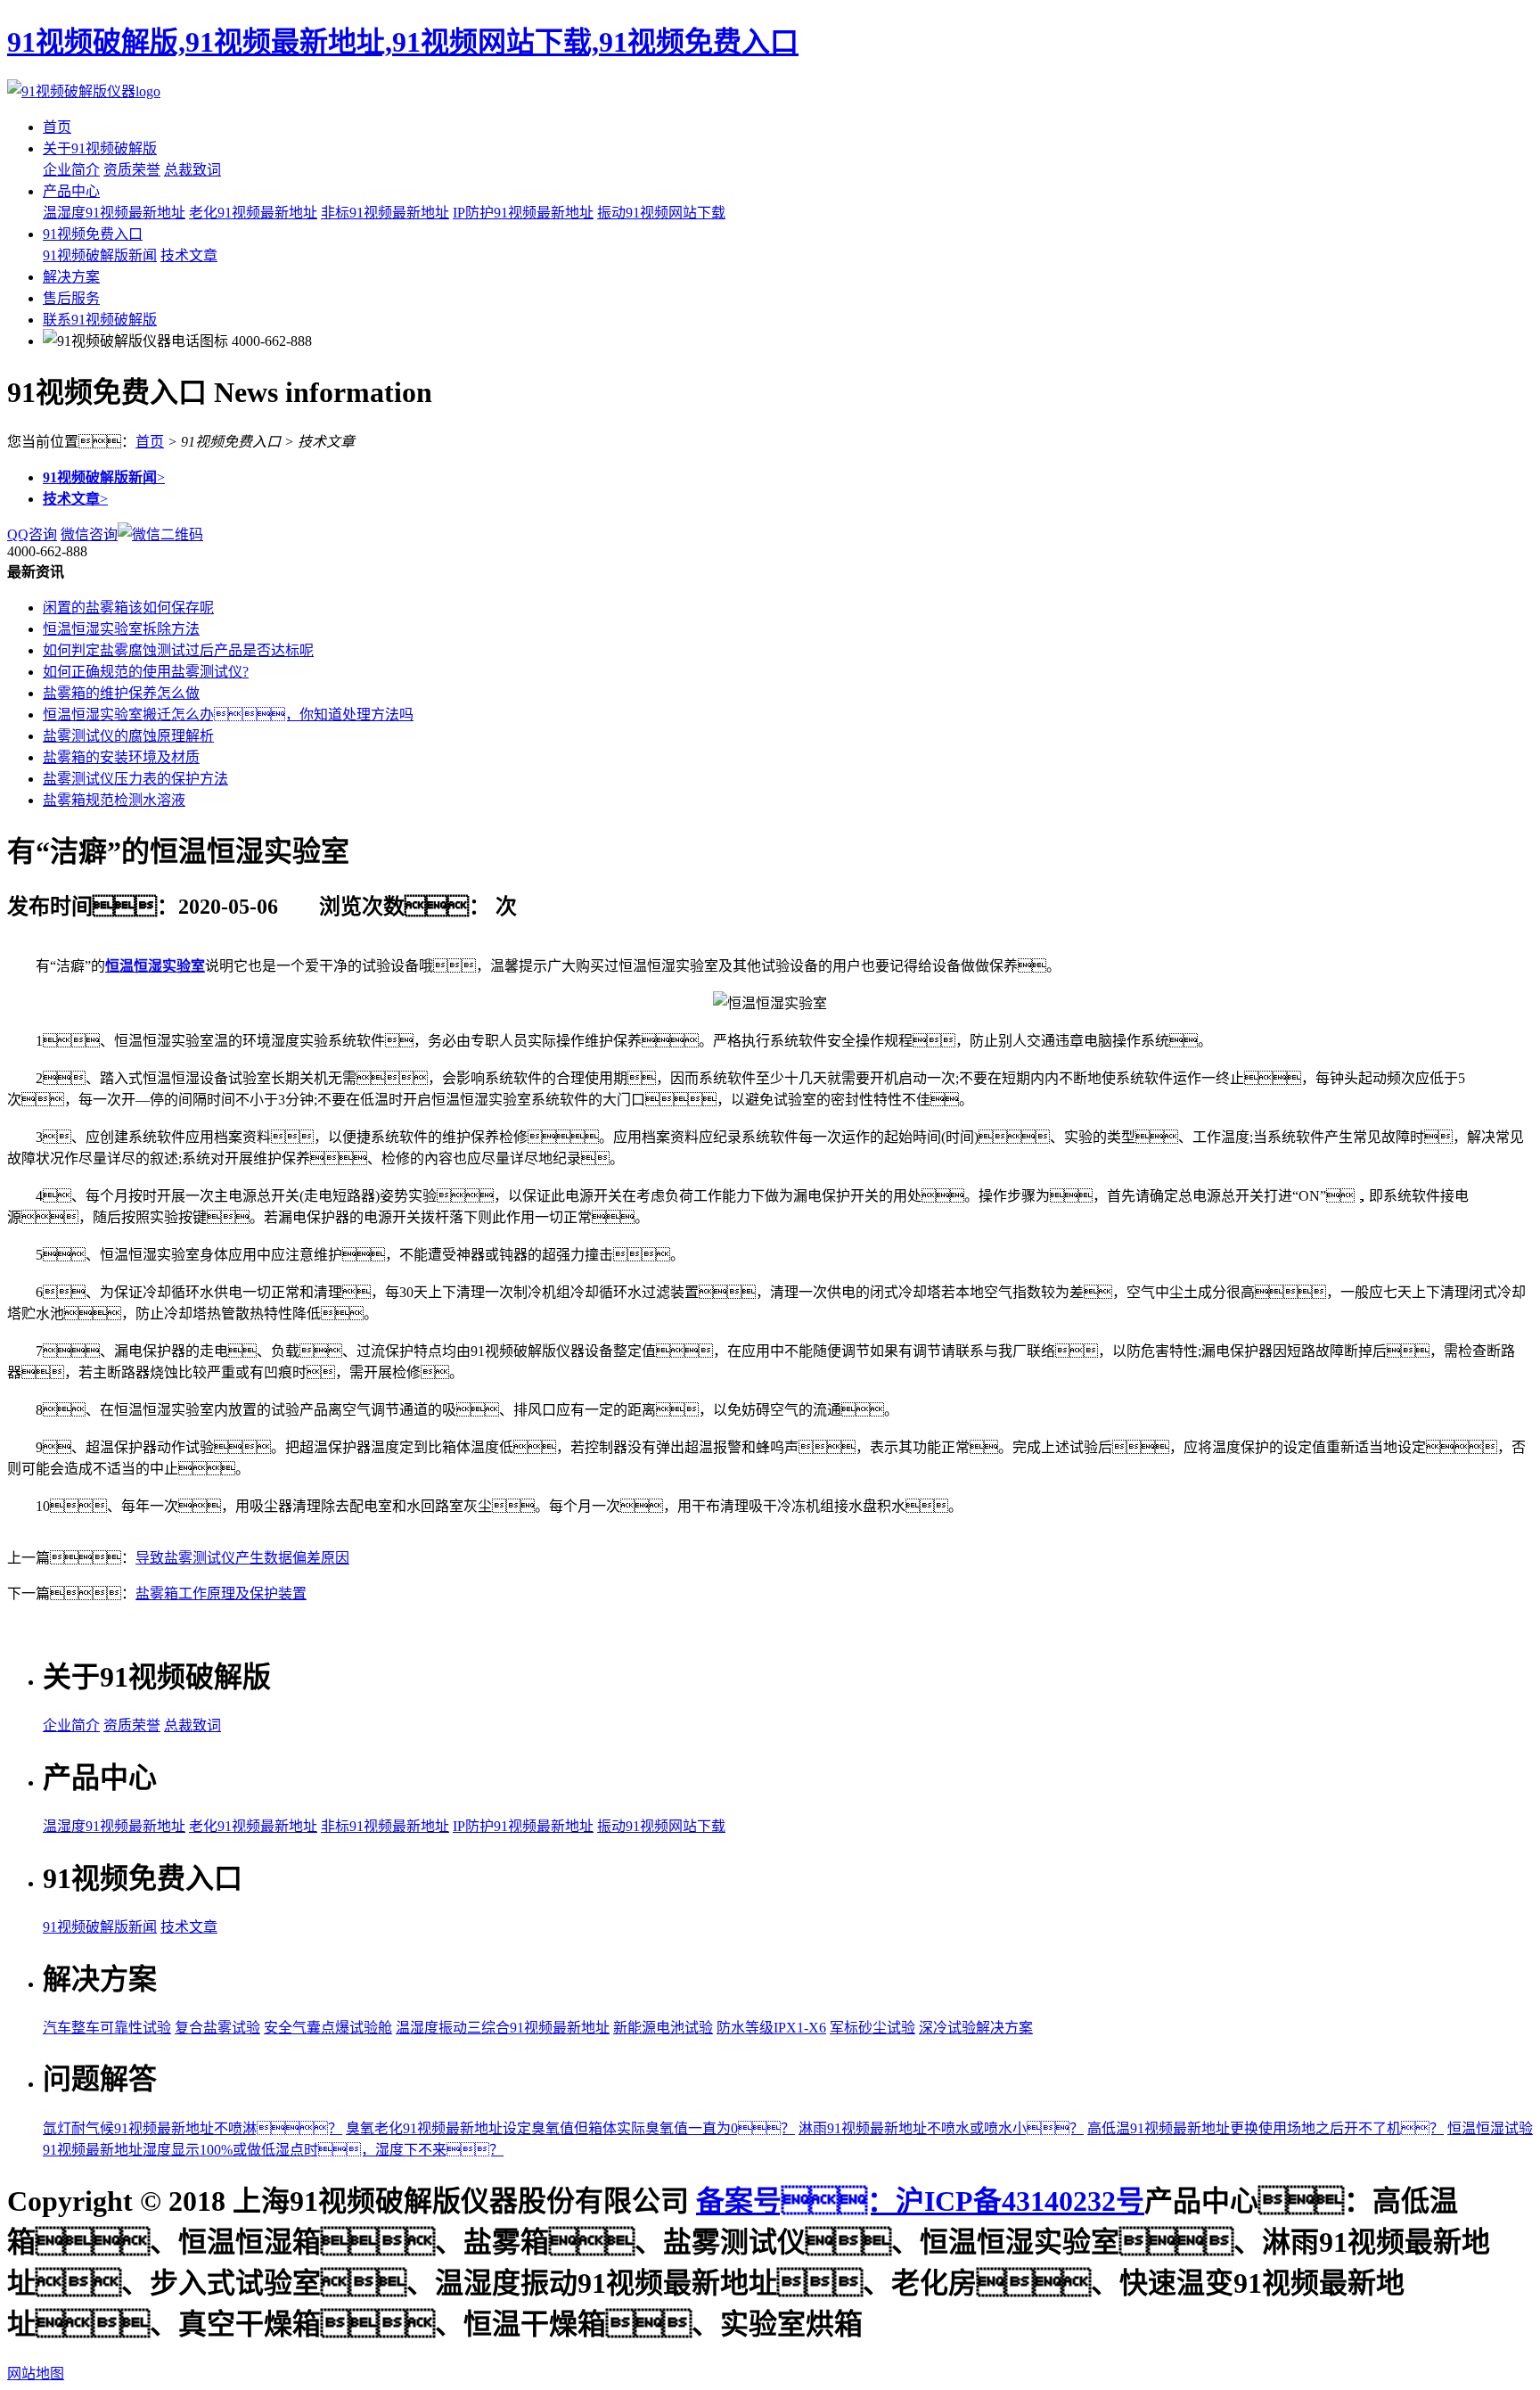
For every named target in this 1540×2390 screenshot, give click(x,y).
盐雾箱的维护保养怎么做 (121, 693)
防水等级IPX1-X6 (771, 2028)
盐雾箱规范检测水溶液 (114, 800)
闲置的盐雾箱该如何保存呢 (128, 608)
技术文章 (189, 255)
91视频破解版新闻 (100, 255)
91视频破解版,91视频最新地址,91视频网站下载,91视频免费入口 (403, 42)
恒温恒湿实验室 (155, 966)
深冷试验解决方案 (976, 2028)
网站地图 (36, 2374)
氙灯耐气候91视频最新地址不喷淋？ (192, 2128)
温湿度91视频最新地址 (114, 213)
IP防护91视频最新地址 (523, 213)
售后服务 (71, 298)
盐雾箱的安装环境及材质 (121, 757)
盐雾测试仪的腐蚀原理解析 (128, 736)
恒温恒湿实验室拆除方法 (121, 629)
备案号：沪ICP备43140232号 (920, 2201)
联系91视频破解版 (100, 320)
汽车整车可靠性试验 (107, 2028)
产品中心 (71, 191)
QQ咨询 (32, 534)
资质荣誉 (132, 170)
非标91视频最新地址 (385, 213)
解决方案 (71, 277)
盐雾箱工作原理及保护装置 (221, 1593)
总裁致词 (192, 170)
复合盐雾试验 (217, 2028)
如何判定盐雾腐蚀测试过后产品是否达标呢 (178, 650)
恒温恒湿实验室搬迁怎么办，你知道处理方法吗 (228, 715)
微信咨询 (89, 534)
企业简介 (71, 170)
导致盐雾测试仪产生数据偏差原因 (242, 1558)
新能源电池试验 (663, 2028)
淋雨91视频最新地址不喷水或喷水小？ (941, 2128)
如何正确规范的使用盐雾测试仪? (146, 672)
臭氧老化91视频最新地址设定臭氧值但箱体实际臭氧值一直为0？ (570, 2128)
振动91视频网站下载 (661, 213)
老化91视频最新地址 (253, 213)
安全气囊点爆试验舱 (328, 2028)
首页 (57, 127)
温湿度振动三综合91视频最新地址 (503, 2028)
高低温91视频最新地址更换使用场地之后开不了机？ (1266, 2128)
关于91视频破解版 (100, 148)
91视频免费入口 (93, 234)
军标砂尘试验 (872, 2028)
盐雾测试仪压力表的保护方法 (135, 779)
